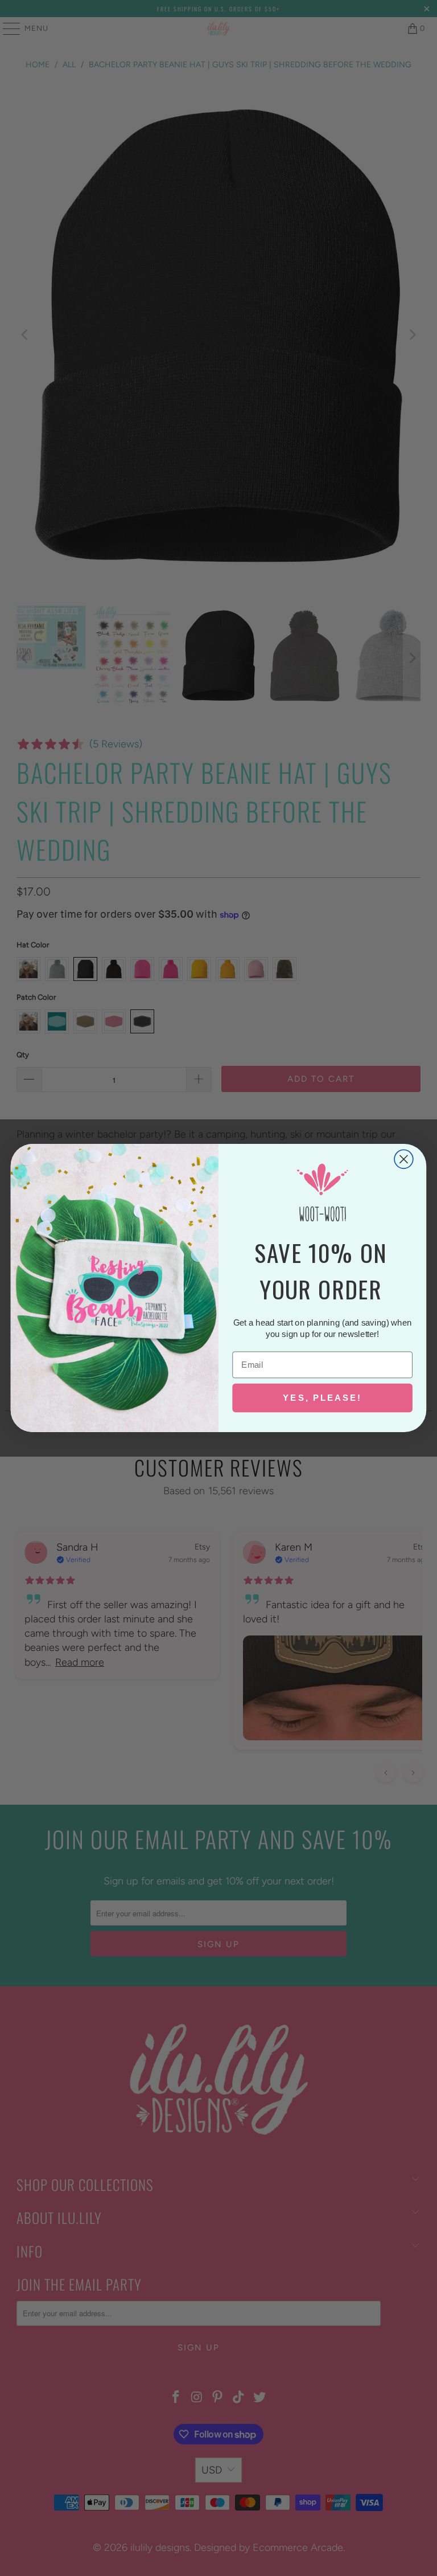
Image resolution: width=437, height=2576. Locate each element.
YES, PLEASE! (322, 1397)
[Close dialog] (404, 1159)
